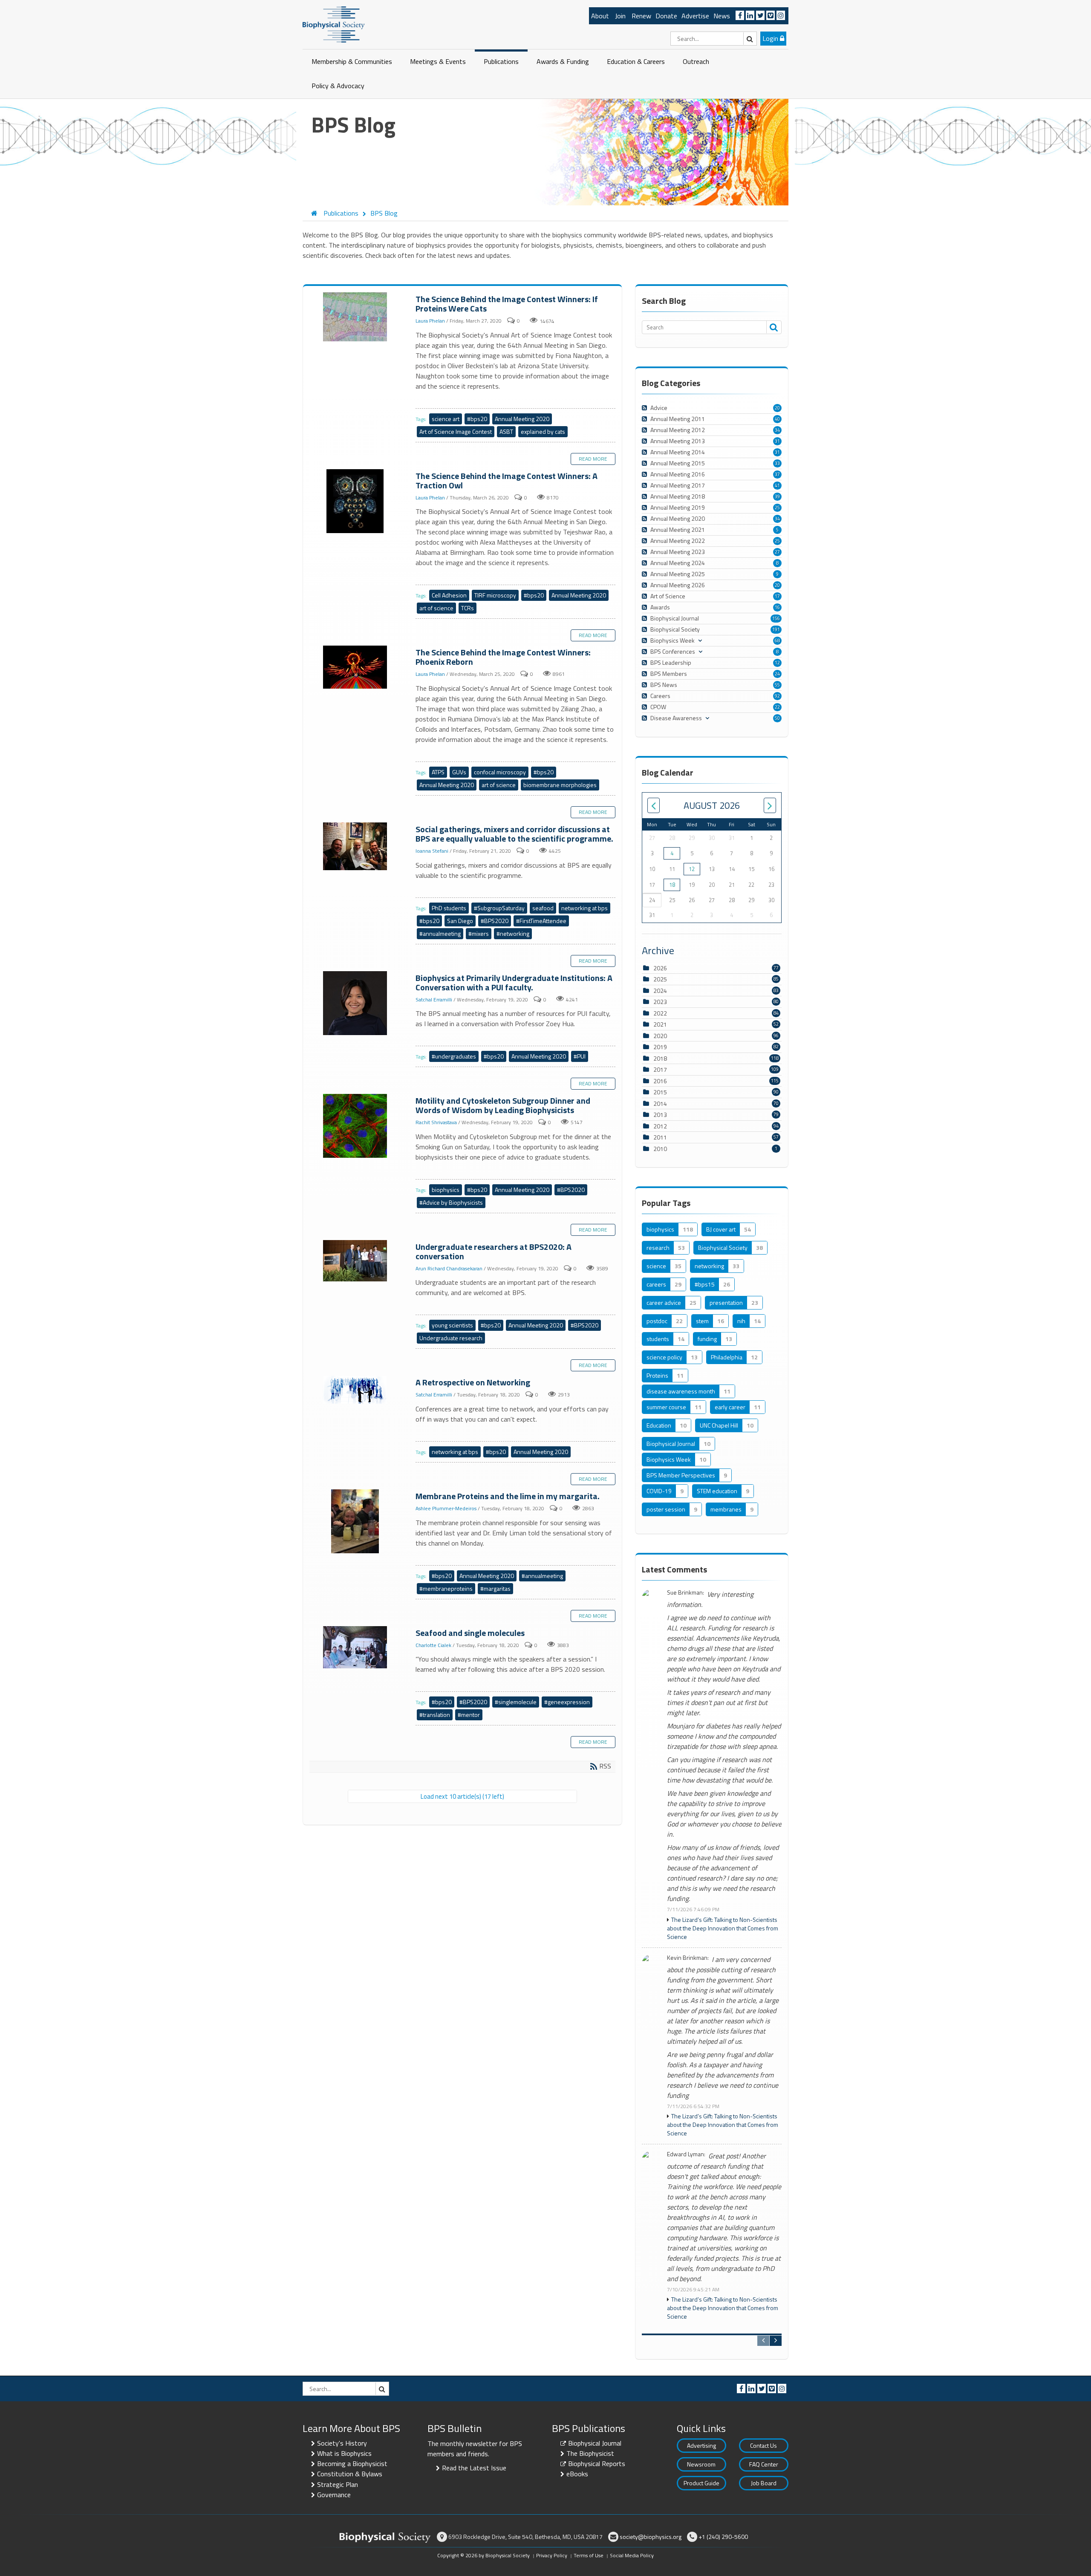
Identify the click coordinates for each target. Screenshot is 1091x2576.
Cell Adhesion (449, 595)
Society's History (342, 2443)
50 (777, 718)
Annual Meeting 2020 (522, 419)
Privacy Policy (552, 2555)
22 (777, 707)
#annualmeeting (440, 933)
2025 (660, 979)
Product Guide (701, 2483)
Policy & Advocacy (338, 86)
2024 (660, 991)
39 (777, 496)
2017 (660, 1069)
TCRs (468, 608)
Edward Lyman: (686, 2154)
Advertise (695, 16)
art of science (436, 608)
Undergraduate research (451, 1338)
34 (777, 430)
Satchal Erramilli (434, 1000)
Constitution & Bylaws (350, 2474)
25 (777, 508)
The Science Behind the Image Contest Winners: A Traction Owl (356, 502)
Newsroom (701, 2464)
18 (672, 885)
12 (777, 663)
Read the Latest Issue (474, 2468)
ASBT (506, 431)
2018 (660, 1058)
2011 (660, 1137)
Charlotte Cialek (433, 1645)
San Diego (460, 921)
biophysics (446, 1190)
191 (776, 629)
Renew (641, 16)
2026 (660, 968)
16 (777, 607)
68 (777, 640)
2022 (660, 1013)
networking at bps (584, 908)
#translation (435, 1715)
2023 (660, 1002)
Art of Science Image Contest (456, 431)
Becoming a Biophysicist (352, 2463)
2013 (660, 1115)
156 (776, 618)
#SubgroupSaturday (499, 908)
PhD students (449, 908)
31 (777, 441)
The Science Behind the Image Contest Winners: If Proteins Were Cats (356, 317)
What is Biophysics (344, 2453)
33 (777, 463)
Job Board (764, 2483)
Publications (501, 61)
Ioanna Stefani (432, 851)
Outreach (696, 61)
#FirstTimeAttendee (541, 921)
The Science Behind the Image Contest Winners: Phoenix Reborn (356, 668)
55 (777, 685)
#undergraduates (454, 1056)
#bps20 (477, 419)
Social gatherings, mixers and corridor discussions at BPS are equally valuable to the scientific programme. (356, 847)
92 (777, 696)
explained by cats (543, 431)
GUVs (459, 772)
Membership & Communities (352, 61)
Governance (334, 2495)
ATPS (438, 772)
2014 (660, 1103)
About (600, 16)
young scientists (452, 1325)
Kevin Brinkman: (688, 1958)
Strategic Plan (338, 2484)
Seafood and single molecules (356, 1648)
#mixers (479, 933)
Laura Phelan (430, 321)
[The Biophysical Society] (334, 24)
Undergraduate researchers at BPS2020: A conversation (356, 1261)
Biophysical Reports (597, 2463)
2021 (660, 1024)
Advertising (701, 2445)
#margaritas (495, 1588)
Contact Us (763, 2445)
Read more (593, 459)
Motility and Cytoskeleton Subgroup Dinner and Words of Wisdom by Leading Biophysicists (356, 1126)
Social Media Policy (632, 2555)
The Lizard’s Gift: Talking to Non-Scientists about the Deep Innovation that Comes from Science (723, 1928)
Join (620, 16)
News (722, 16)
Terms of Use (589, 2555)
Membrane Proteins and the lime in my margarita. (356, 1522)
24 (777, 674)
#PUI (580, 1056)
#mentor (469, 1715)
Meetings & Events (438, 61)
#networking (513, 933)
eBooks (577, 2474)
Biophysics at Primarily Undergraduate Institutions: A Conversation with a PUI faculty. (356, 1004)
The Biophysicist (590, 2453)
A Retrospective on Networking (356, 1390)
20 (777, 408)
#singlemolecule (516, 1702)
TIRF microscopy (495, 595)
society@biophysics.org (651, 2537)
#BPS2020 (495, 921)
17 (777, 596)
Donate (666, 16)
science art (446, 419)
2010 (660, 1149)
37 (777, 474)
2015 (660, 1092)
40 (777, 419)
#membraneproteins (446, 1588)
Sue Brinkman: (685, 1593)
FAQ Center (764, 2464)
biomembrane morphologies (560, 785)
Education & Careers (636, 61)
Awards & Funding (563, 61)
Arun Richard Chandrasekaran (449, 1268)
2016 (660, 1081)
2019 (660, 1047)
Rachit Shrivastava (436, 1122)
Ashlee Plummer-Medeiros (446, 1508)
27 (777, 552)
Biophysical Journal (595, 2443)
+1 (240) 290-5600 (723, 2537)
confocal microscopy (500, 772)
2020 (660, 1036)
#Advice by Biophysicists (451, 1202)
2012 (660, 1126)
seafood (543, 908)
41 (777, 485)
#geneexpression (567, 1702)
